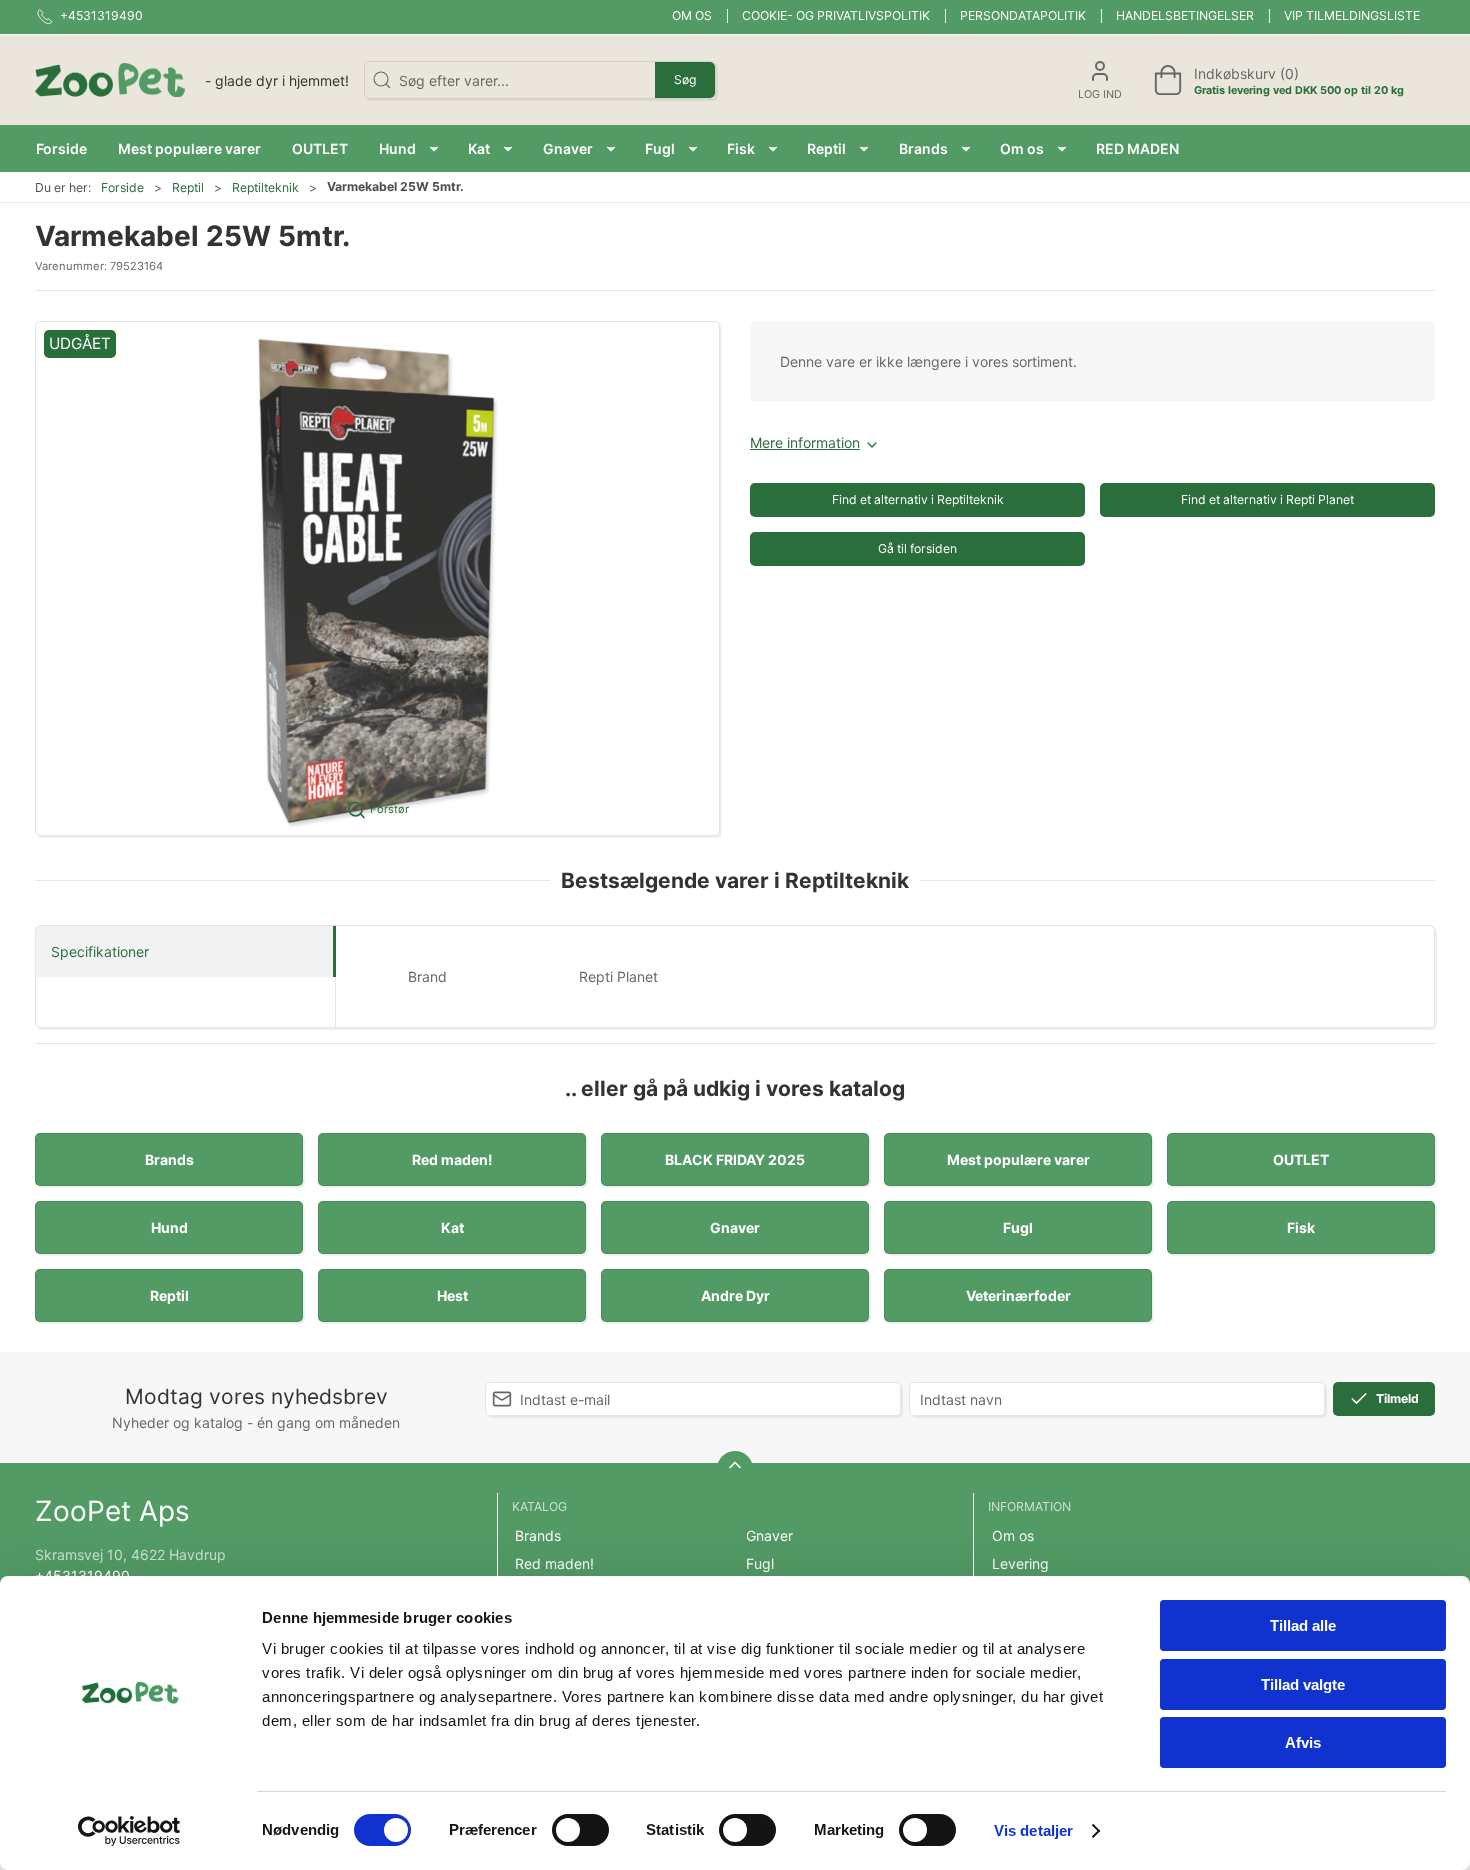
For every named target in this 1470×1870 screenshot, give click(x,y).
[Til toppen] (735, 1469)
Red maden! (452, 1159)
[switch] (580, 1830)
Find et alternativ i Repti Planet (1267, 499)
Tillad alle (1303, 1625)
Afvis (1303, 1742)
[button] (408, 148)
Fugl (1018, 1227)
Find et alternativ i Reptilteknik (918, 499)
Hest (452, 1295)
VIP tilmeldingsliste (1352, 15)
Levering (1020, 1563)
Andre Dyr (735, 1295)
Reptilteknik (265, 187)
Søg (685, 79)
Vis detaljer (1033, 1830)
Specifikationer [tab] (100, 951)
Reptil (188, 187)
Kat (452, 1227)
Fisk (1301, 1227)
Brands (169, 1159)
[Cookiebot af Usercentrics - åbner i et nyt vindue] (129, 1831)
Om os (692, 15)
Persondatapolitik (1023, 15)
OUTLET (1301, 1159)
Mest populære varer (1018, 1159)
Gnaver (735, 1227)
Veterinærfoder (1018, 1295)
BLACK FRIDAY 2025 (735, 1159)
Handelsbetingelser (1185, 15)
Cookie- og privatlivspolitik (836, 15)
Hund (169, 1227)
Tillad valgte (1303, 1684)
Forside (122, 187)
